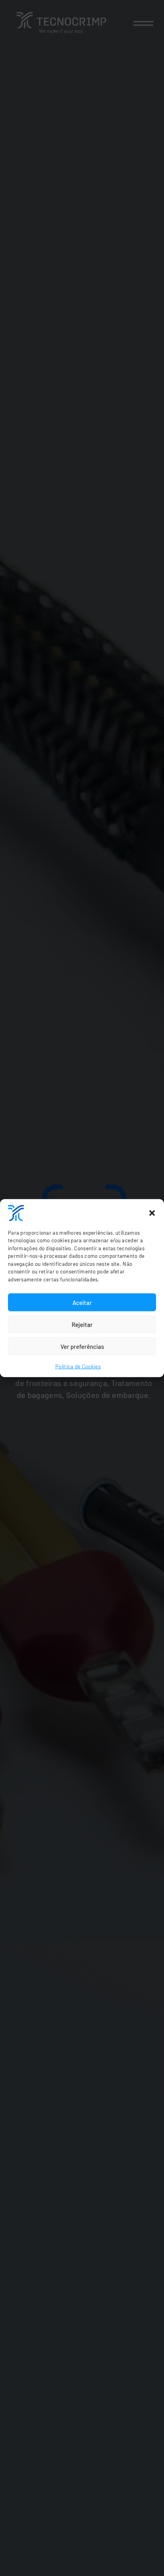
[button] (152, 1213)
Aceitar (82, 1302)
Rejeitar (82, 1324)
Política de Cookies (78, 1366)
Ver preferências (82, 1346)
